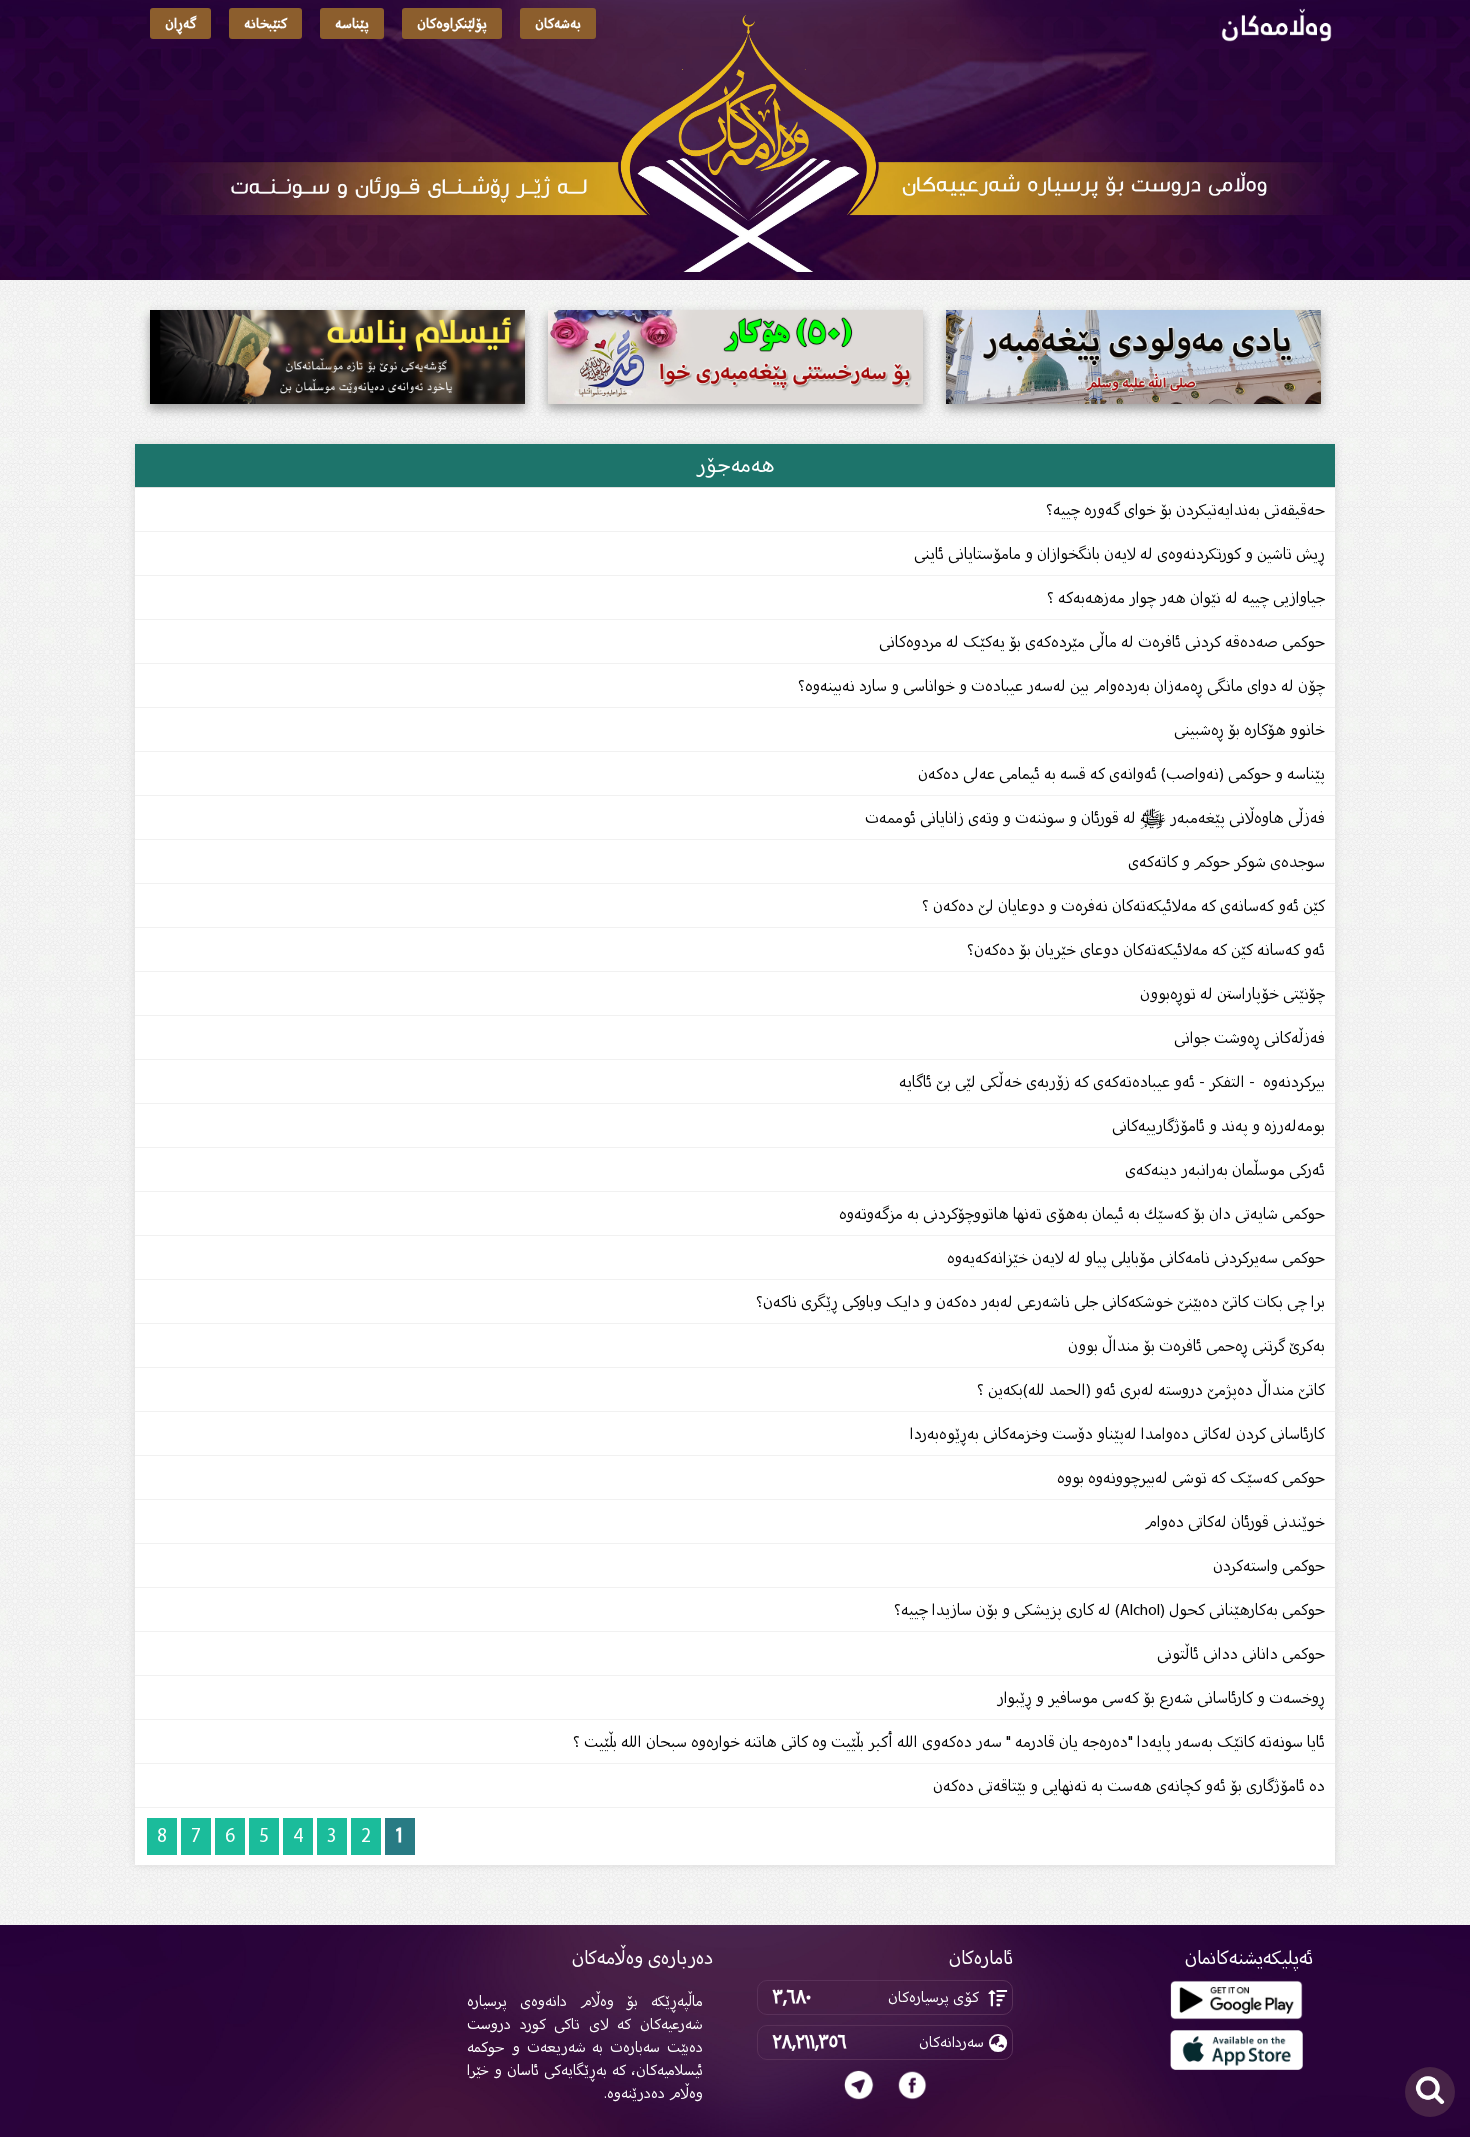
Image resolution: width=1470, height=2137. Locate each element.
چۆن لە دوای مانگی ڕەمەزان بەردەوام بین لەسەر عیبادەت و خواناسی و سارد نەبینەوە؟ (1061, 685)
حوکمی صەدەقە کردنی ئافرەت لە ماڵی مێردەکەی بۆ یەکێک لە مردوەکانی (1102, 641)
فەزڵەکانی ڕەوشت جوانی (1247, 1037)
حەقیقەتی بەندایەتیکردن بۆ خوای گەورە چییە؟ (1185, 509)
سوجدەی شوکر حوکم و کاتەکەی (1226, 861)
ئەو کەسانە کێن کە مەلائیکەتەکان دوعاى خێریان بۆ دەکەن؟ (1146, 949)
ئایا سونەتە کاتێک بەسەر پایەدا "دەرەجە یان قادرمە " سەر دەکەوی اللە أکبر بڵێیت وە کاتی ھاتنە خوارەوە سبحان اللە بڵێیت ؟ (949, 1741)
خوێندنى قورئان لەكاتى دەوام (1234, 1521)
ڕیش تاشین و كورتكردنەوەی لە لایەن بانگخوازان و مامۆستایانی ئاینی (1119, 553)
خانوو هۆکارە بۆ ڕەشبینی (1249, 729)
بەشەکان (558, 23)
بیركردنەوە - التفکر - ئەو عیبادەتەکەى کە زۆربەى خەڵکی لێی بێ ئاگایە (1112, 1081)
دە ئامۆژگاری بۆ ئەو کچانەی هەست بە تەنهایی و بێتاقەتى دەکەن (1129, 1785)
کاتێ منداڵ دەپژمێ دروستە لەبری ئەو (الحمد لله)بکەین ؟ (1151, 1389)
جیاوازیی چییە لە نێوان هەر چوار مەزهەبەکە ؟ (1186, 597)
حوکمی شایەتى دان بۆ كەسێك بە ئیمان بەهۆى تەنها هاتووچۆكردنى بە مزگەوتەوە (1082, 1213)
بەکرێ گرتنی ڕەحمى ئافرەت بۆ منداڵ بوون (1196, 1345)
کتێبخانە (265, 23)
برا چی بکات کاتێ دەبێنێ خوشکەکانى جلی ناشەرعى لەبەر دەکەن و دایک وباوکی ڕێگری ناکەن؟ (1040, 1301)
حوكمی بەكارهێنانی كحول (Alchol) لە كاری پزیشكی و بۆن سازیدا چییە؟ (1109, 1609)
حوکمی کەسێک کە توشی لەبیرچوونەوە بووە (1191, 1477)
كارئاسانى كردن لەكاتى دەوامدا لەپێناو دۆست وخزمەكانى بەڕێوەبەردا (1117, 1433)
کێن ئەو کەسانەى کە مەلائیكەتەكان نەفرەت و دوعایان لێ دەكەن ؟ (1123, 905)
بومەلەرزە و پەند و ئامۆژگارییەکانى (1218, 1125)
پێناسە (352, 23)
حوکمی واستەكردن (1269, 1565)
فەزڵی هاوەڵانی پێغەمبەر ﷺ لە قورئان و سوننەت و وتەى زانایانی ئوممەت (1095, 817)
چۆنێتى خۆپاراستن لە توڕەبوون (1232, 993)
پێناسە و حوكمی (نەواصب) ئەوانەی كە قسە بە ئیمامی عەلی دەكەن (1121, 773)
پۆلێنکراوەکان (452, 23)
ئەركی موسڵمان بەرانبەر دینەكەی (1225, 1169)
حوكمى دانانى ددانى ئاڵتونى (1241, 1653)
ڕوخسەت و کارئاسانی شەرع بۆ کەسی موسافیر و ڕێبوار (1161, 1697)
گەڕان (180, 23)
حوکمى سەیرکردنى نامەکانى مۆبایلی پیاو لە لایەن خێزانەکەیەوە (1136, 1257)
